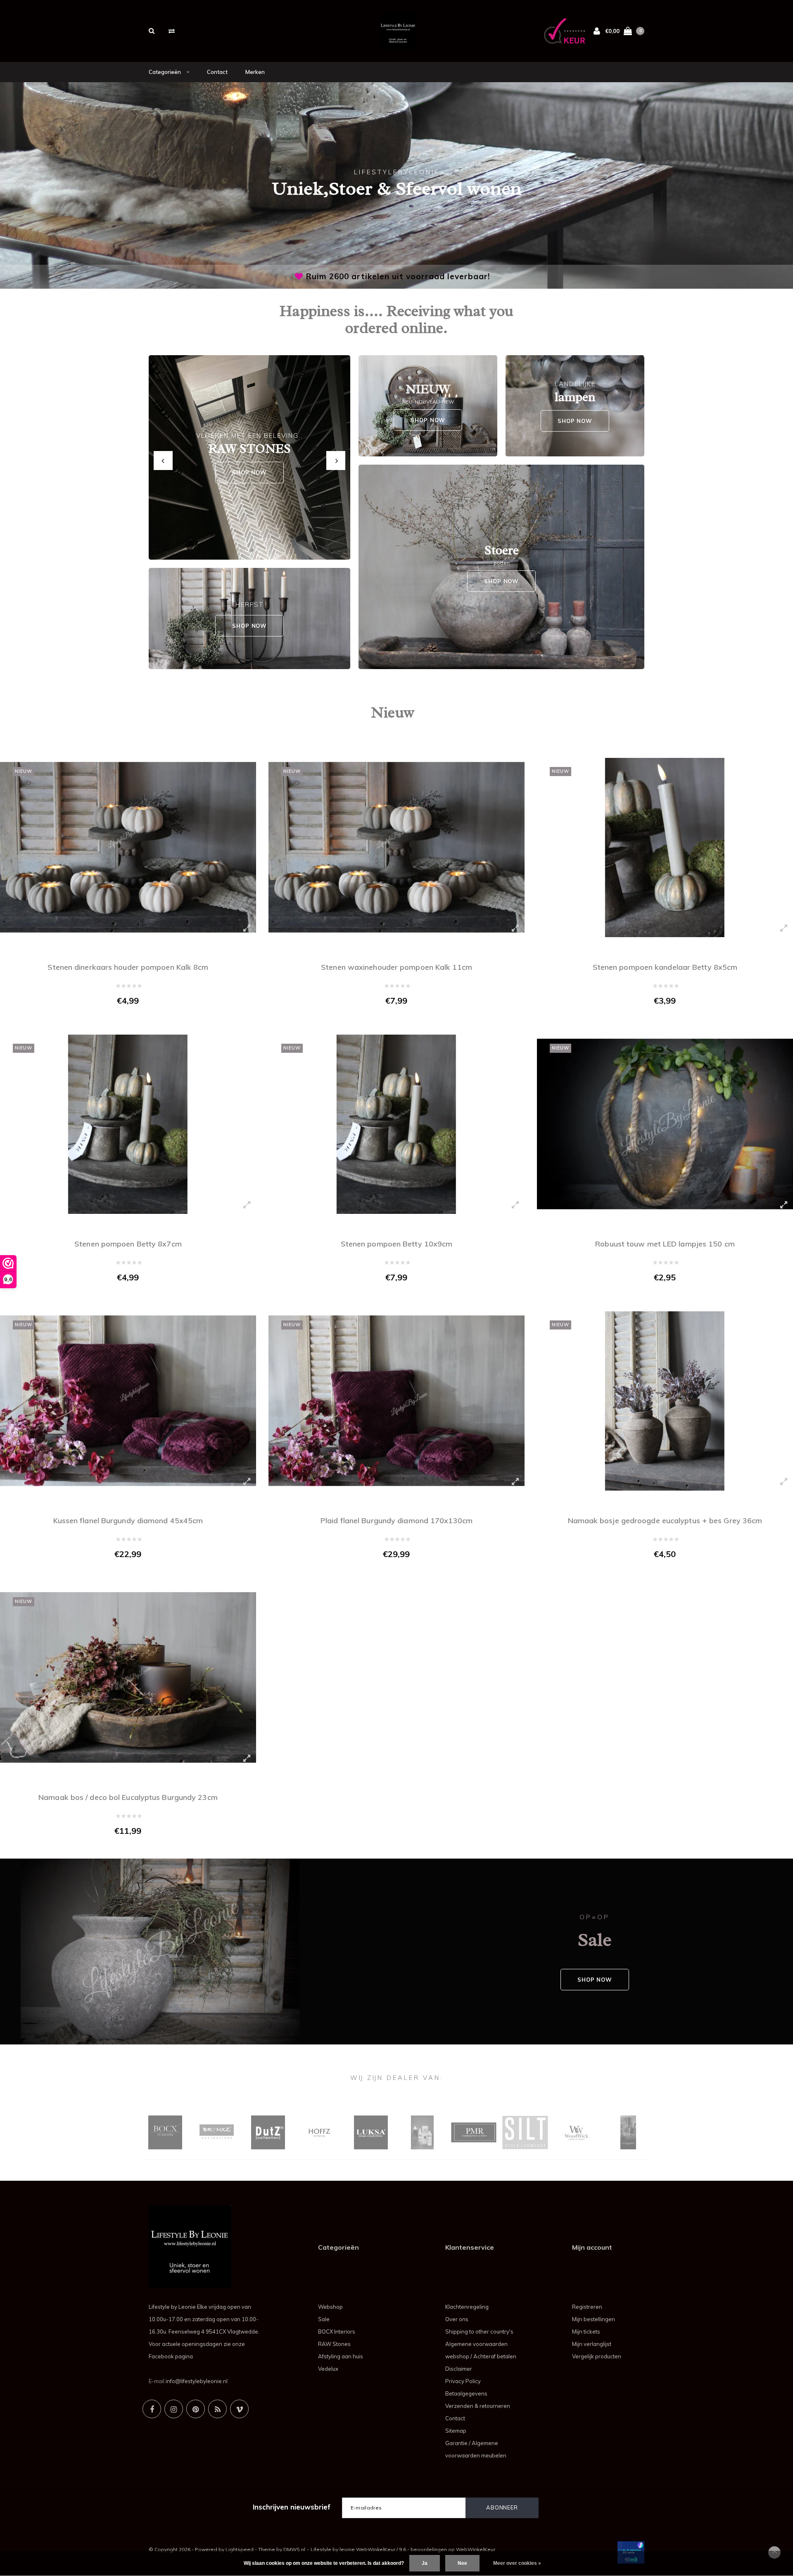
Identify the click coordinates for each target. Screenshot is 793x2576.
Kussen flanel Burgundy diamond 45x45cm (128, 1521)
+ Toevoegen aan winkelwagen (123, 1018)
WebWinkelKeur (476, 2549)
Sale (324, 2319)
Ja (425, 2563)
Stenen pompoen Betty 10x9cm (397, 1244)
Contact (217, 72)
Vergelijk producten (597, 2356)
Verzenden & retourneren (478, 2406)
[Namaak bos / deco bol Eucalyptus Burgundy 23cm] (128, 1678)
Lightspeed (240, 2549)
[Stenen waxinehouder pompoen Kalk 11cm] (396, 848)
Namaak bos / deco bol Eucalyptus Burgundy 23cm (128, 1797)
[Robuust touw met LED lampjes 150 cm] (665, 1124)
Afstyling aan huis (341, 2356)
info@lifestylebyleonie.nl (197, 2381)
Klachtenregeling (467, 2307)
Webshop (330, 2307)
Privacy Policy (463, 2381)
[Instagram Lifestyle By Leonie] (174, 2409)
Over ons (457, 2319)
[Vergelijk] (172, 31)
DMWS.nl (294, 2549)
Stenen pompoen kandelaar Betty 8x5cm (665, 967)
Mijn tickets (586, 2331)
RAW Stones (334, 2344)
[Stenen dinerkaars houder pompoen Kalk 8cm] (128, 848)
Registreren (587, 2307)
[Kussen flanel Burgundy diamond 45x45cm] (128, 1401)
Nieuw (393, 712)
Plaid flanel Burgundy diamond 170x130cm (396, 1521)
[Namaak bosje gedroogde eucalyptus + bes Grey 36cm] (665, 1401)
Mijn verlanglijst (592, 2344)
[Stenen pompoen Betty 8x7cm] (128, 1124)
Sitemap (456, 2431)
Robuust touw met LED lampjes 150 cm (665, 1244)
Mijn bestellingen (594, 2319)
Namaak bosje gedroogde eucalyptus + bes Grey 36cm (665, 1521)
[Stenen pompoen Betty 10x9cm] (396, 1124)
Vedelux (328, 2369)
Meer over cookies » (517, 2563)
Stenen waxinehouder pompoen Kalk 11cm (396, 967)
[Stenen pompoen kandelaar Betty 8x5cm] (665, 848)
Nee (462, 2563)
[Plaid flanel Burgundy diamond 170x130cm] (396, 1401)
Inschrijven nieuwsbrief (292, 2507)
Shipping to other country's (479, 2331)
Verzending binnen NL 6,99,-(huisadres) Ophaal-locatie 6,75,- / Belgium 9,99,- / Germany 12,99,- (398, 276)
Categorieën (165, 72)
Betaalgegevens (466, 2393)
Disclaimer (459, 2369)
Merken (255, 72)
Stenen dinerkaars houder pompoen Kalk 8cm (128, 967)
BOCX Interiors (337, 2331)
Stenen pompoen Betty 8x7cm (128, 1244)
